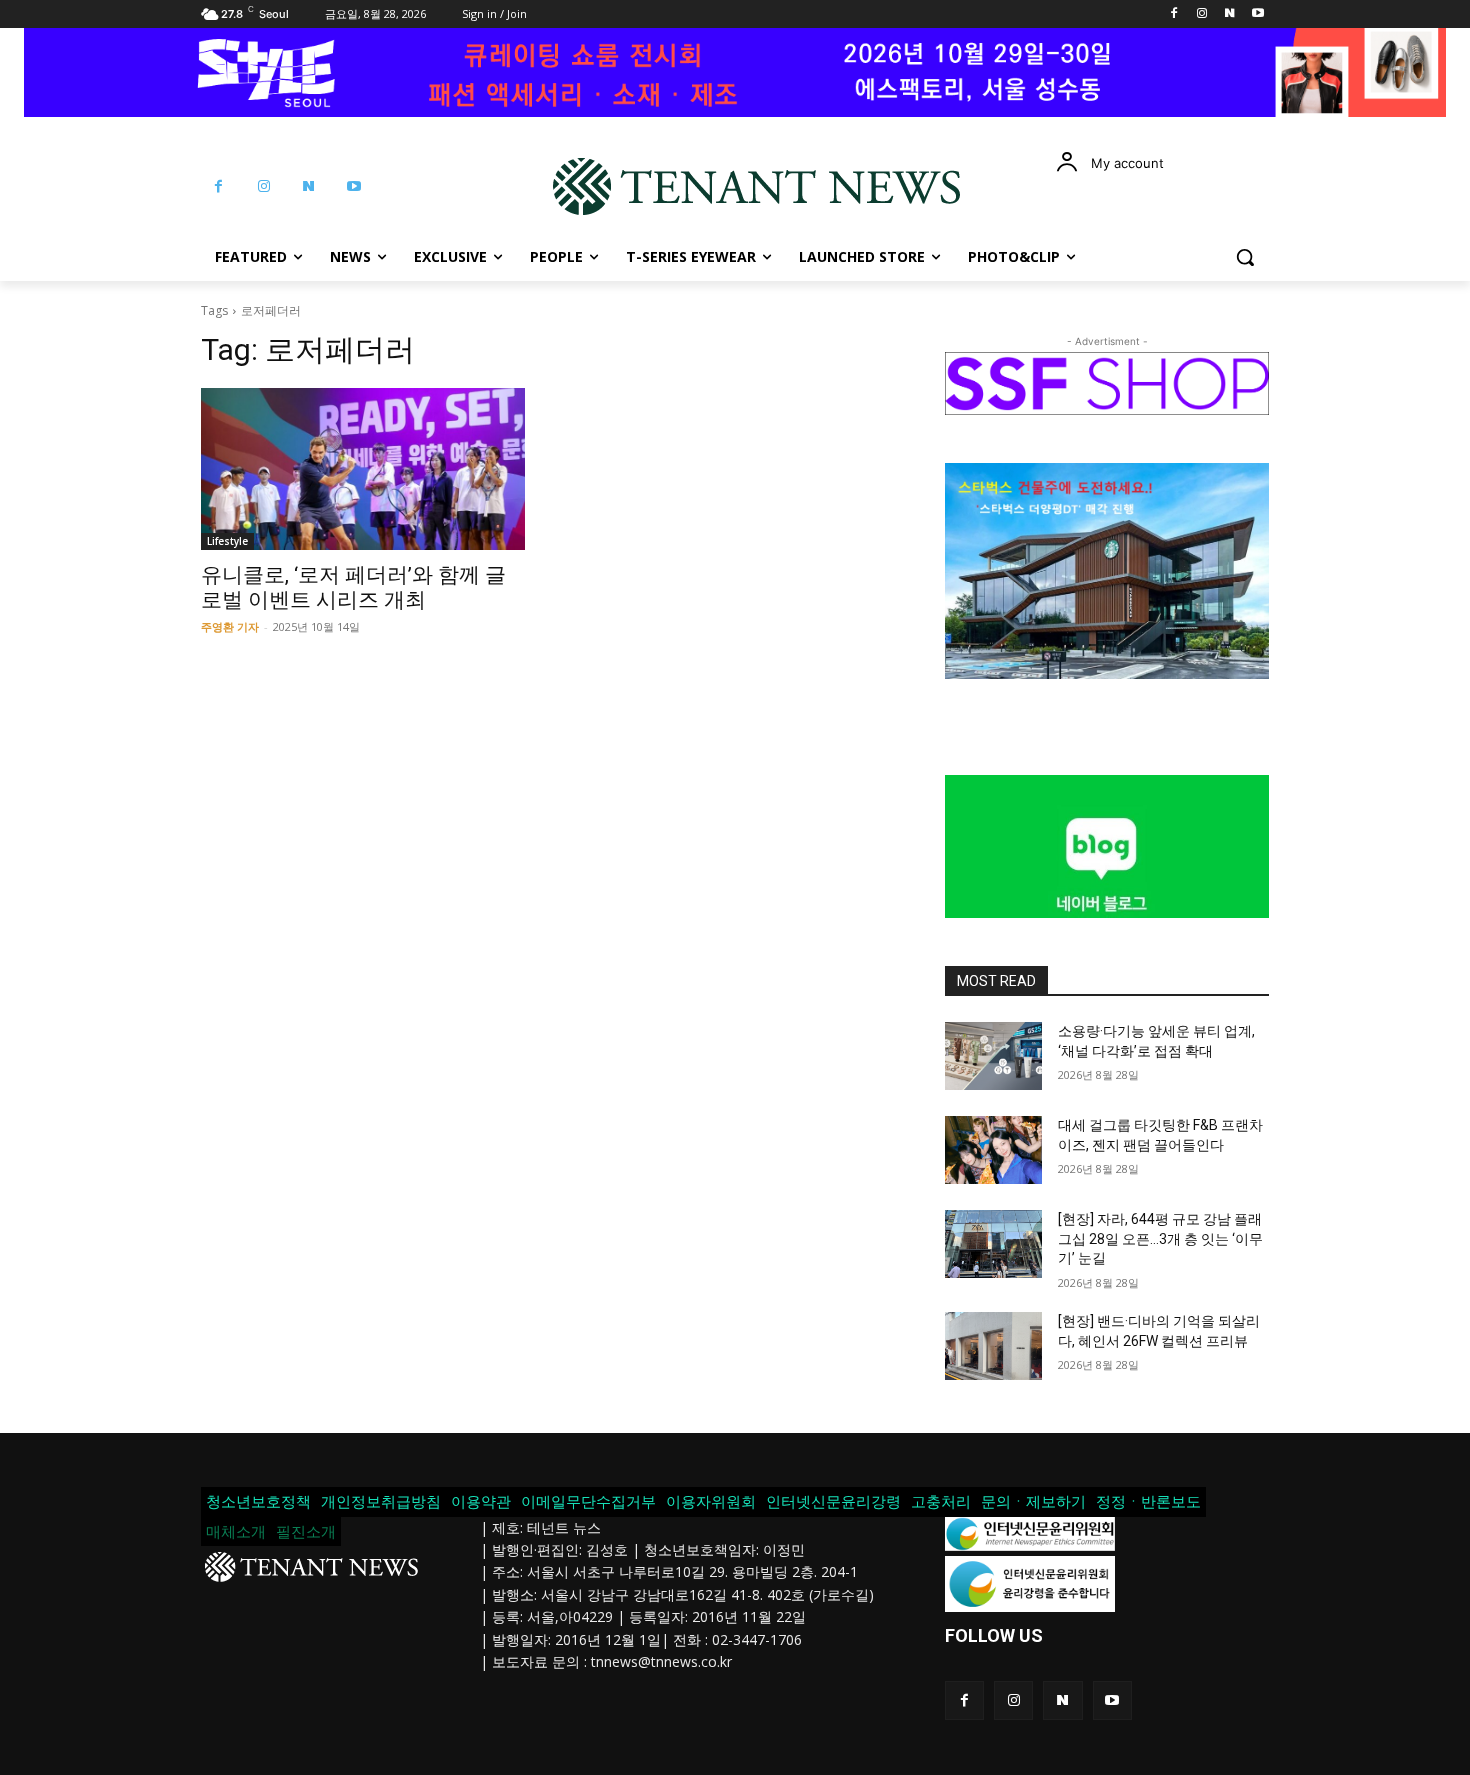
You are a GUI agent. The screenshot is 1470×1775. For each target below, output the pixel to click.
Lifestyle (227, 541)
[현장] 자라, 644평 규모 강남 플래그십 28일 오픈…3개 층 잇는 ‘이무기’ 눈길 (1160, 1238)
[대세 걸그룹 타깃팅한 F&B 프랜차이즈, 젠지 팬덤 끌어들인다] (993, 1150)
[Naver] (1229, 14)
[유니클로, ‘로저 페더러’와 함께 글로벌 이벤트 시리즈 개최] (363, 469)
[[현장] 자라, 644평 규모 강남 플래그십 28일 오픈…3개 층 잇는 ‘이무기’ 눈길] (993, 1244)
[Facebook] (1174, 14)
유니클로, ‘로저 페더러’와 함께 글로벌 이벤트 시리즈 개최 (353, 587)
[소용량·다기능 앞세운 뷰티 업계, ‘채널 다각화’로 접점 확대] (993, 1056)
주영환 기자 (230, 626)
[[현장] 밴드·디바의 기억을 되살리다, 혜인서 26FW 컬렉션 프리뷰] (993, 1346)
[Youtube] (1257, 14)
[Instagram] (1202, 14)
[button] (1245, 257)
